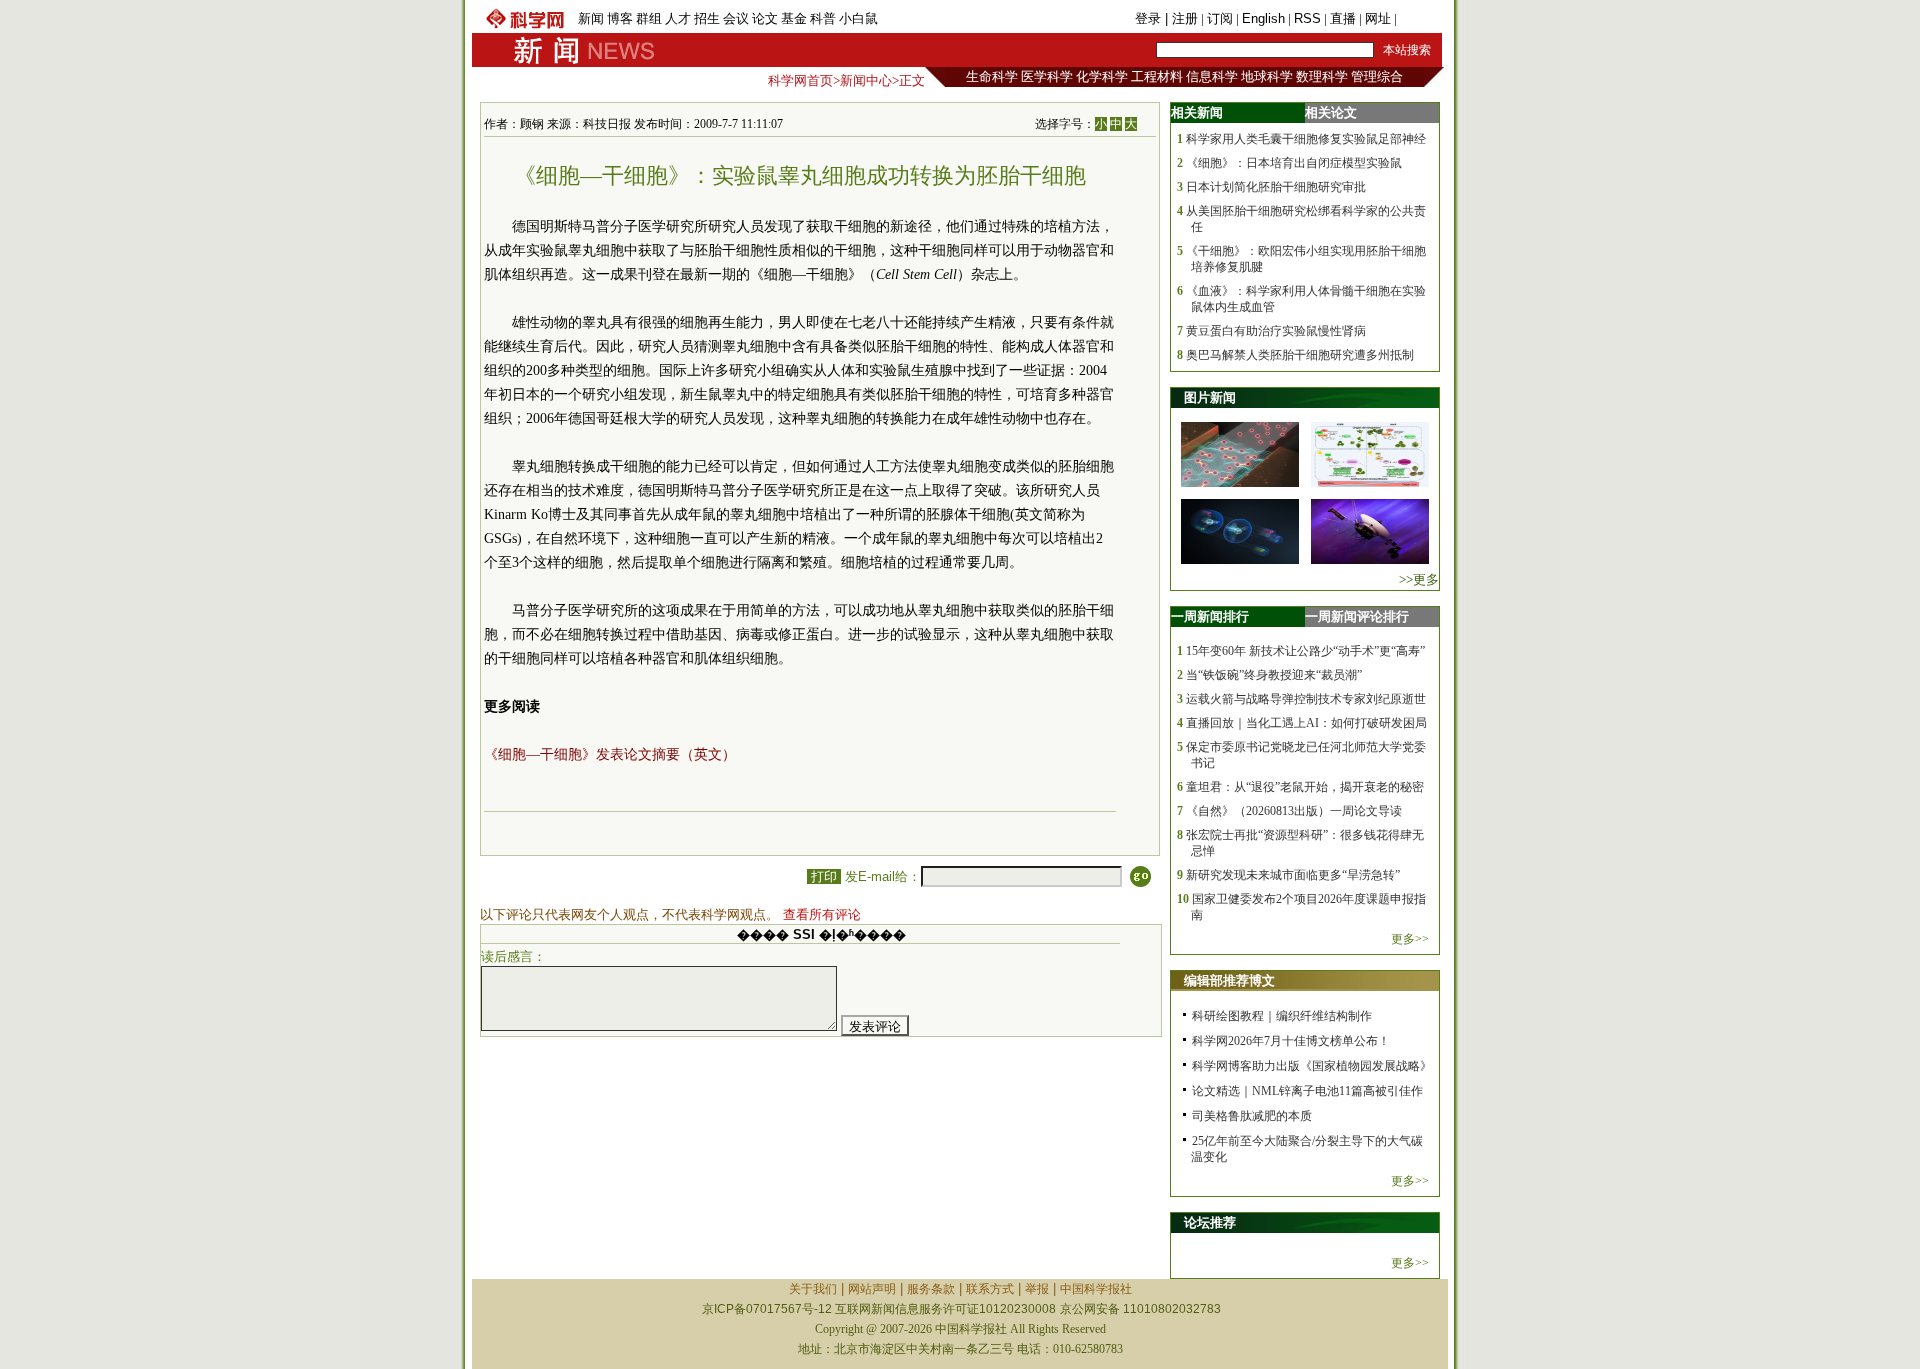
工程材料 (1157, 76)
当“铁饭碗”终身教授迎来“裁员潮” (1274, 675)
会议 (736, 18)
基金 (794, 18)
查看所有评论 (822, 914)
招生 (707, 18)
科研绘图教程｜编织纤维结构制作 (1282, 1016)
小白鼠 (858, 18)
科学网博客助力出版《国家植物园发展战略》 (1312, 1066)
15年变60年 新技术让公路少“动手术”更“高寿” (1305, 651)
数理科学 (1322, 76)
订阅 (1220, 18)
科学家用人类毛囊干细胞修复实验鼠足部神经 (1306, 139)
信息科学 (1212, 76)
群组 (649, 18)
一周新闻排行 (1210, 616)
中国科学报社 (1096, 1289)
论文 (765, 18)
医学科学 (1047, 76)
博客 (620, 18)
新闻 (591, 18)
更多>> (1410, 939)
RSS (1307, 18)
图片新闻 (1210, 397)
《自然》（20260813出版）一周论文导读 (1294, 811)
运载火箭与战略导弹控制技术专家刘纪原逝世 (1306, 699)
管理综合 (1377, 76)
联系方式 (990, 1289)
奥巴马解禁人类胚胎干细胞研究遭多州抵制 (1300, 355)
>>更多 (1419, 579)
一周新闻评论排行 (1357, 616)
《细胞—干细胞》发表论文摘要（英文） (610, 754)
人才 (678, 18)
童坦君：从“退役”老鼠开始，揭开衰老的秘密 (1305, 787)
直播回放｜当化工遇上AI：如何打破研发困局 (1306, 723)
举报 (1037, 1289)
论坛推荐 (1210, 1222)
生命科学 (992, 76)
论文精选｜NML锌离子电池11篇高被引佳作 (1307, 1091)
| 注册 (1181, 18)
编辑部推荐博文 (1229, 980)
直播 (1343, 18)
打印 (824, 876)
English (1263, 18)
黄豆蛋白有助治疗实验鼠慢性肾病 (1276, 331)
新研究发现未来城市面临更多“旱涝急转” (1293, 875)
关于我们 (813, 1289)
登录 (1150, 18)
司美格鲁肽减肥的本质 (1252, 1116)
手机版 (1419, 18)
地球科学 (1267, 76)
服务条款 (931, 1289)
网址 (1378, 18)
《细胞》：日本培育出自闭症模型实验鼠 (1294, 163)
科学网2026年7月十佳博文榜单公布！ (1291, 1041)
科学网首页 (800, 80)
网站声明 (872, 1289)
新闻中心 (866, 80)
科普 (823, 18)
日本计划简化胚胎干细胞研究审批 (1276, 187)
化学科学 (1102, 76)
